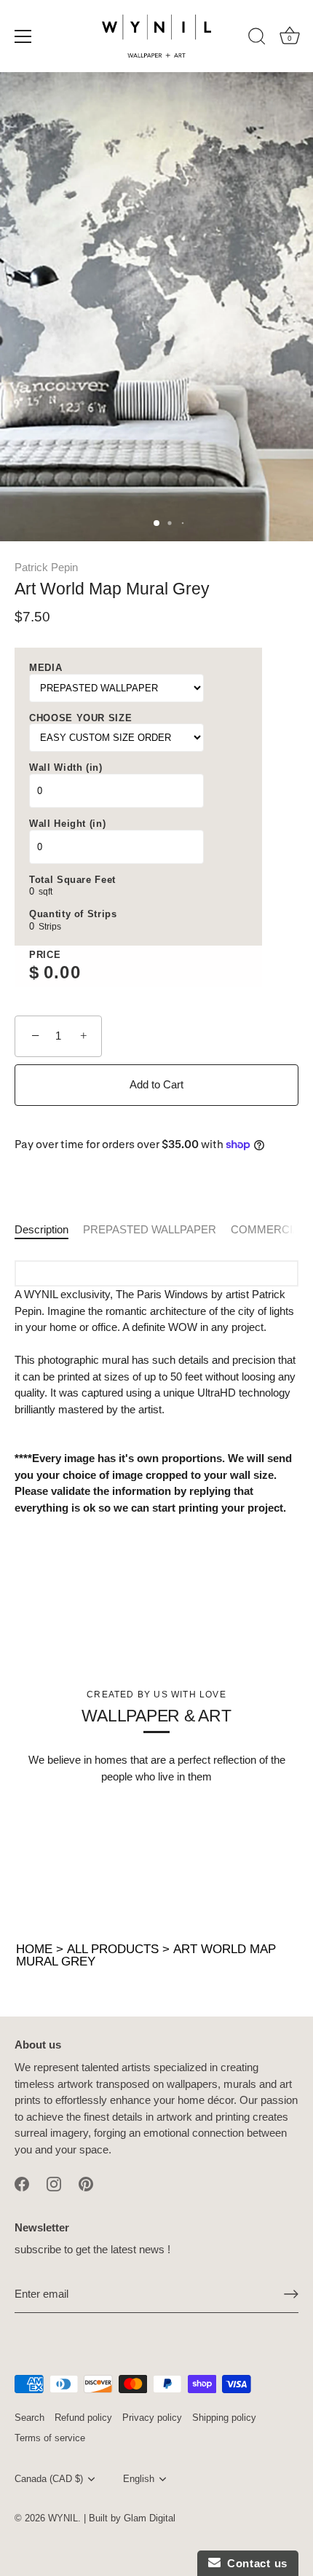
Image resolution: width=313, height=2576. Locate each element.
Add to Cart (156, 1084)
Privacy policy (152, 2418)
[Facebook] (22, 2183)
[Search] (257, 39)
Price (45, 955)
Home (34, 1949)
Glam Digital (150, 2518)
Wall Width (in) (66, 767)
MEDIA (45, 668)
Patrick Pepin (46, 567)
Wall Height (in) (67, 824)
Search (29, 2418)
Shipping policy (224, 2418)
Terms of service (50, 2438)
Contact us (254, 2563)
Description (41, 1229)
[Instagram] (54, 2183)
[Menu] (23, 36)
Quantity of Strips (73, 914)
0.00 (62, 972)
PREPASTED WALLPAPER (150, 1229)
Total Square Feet (72, 880)
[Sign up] (291, 2294)
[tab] (49, 1230)
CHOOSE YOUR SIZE (80, 718)
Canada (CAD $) (49, 2479)
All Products (113, 1949)
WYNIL (63, 2518)
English (139, 2479)
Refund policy (83, 2418)
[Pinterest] (86, 2183)
